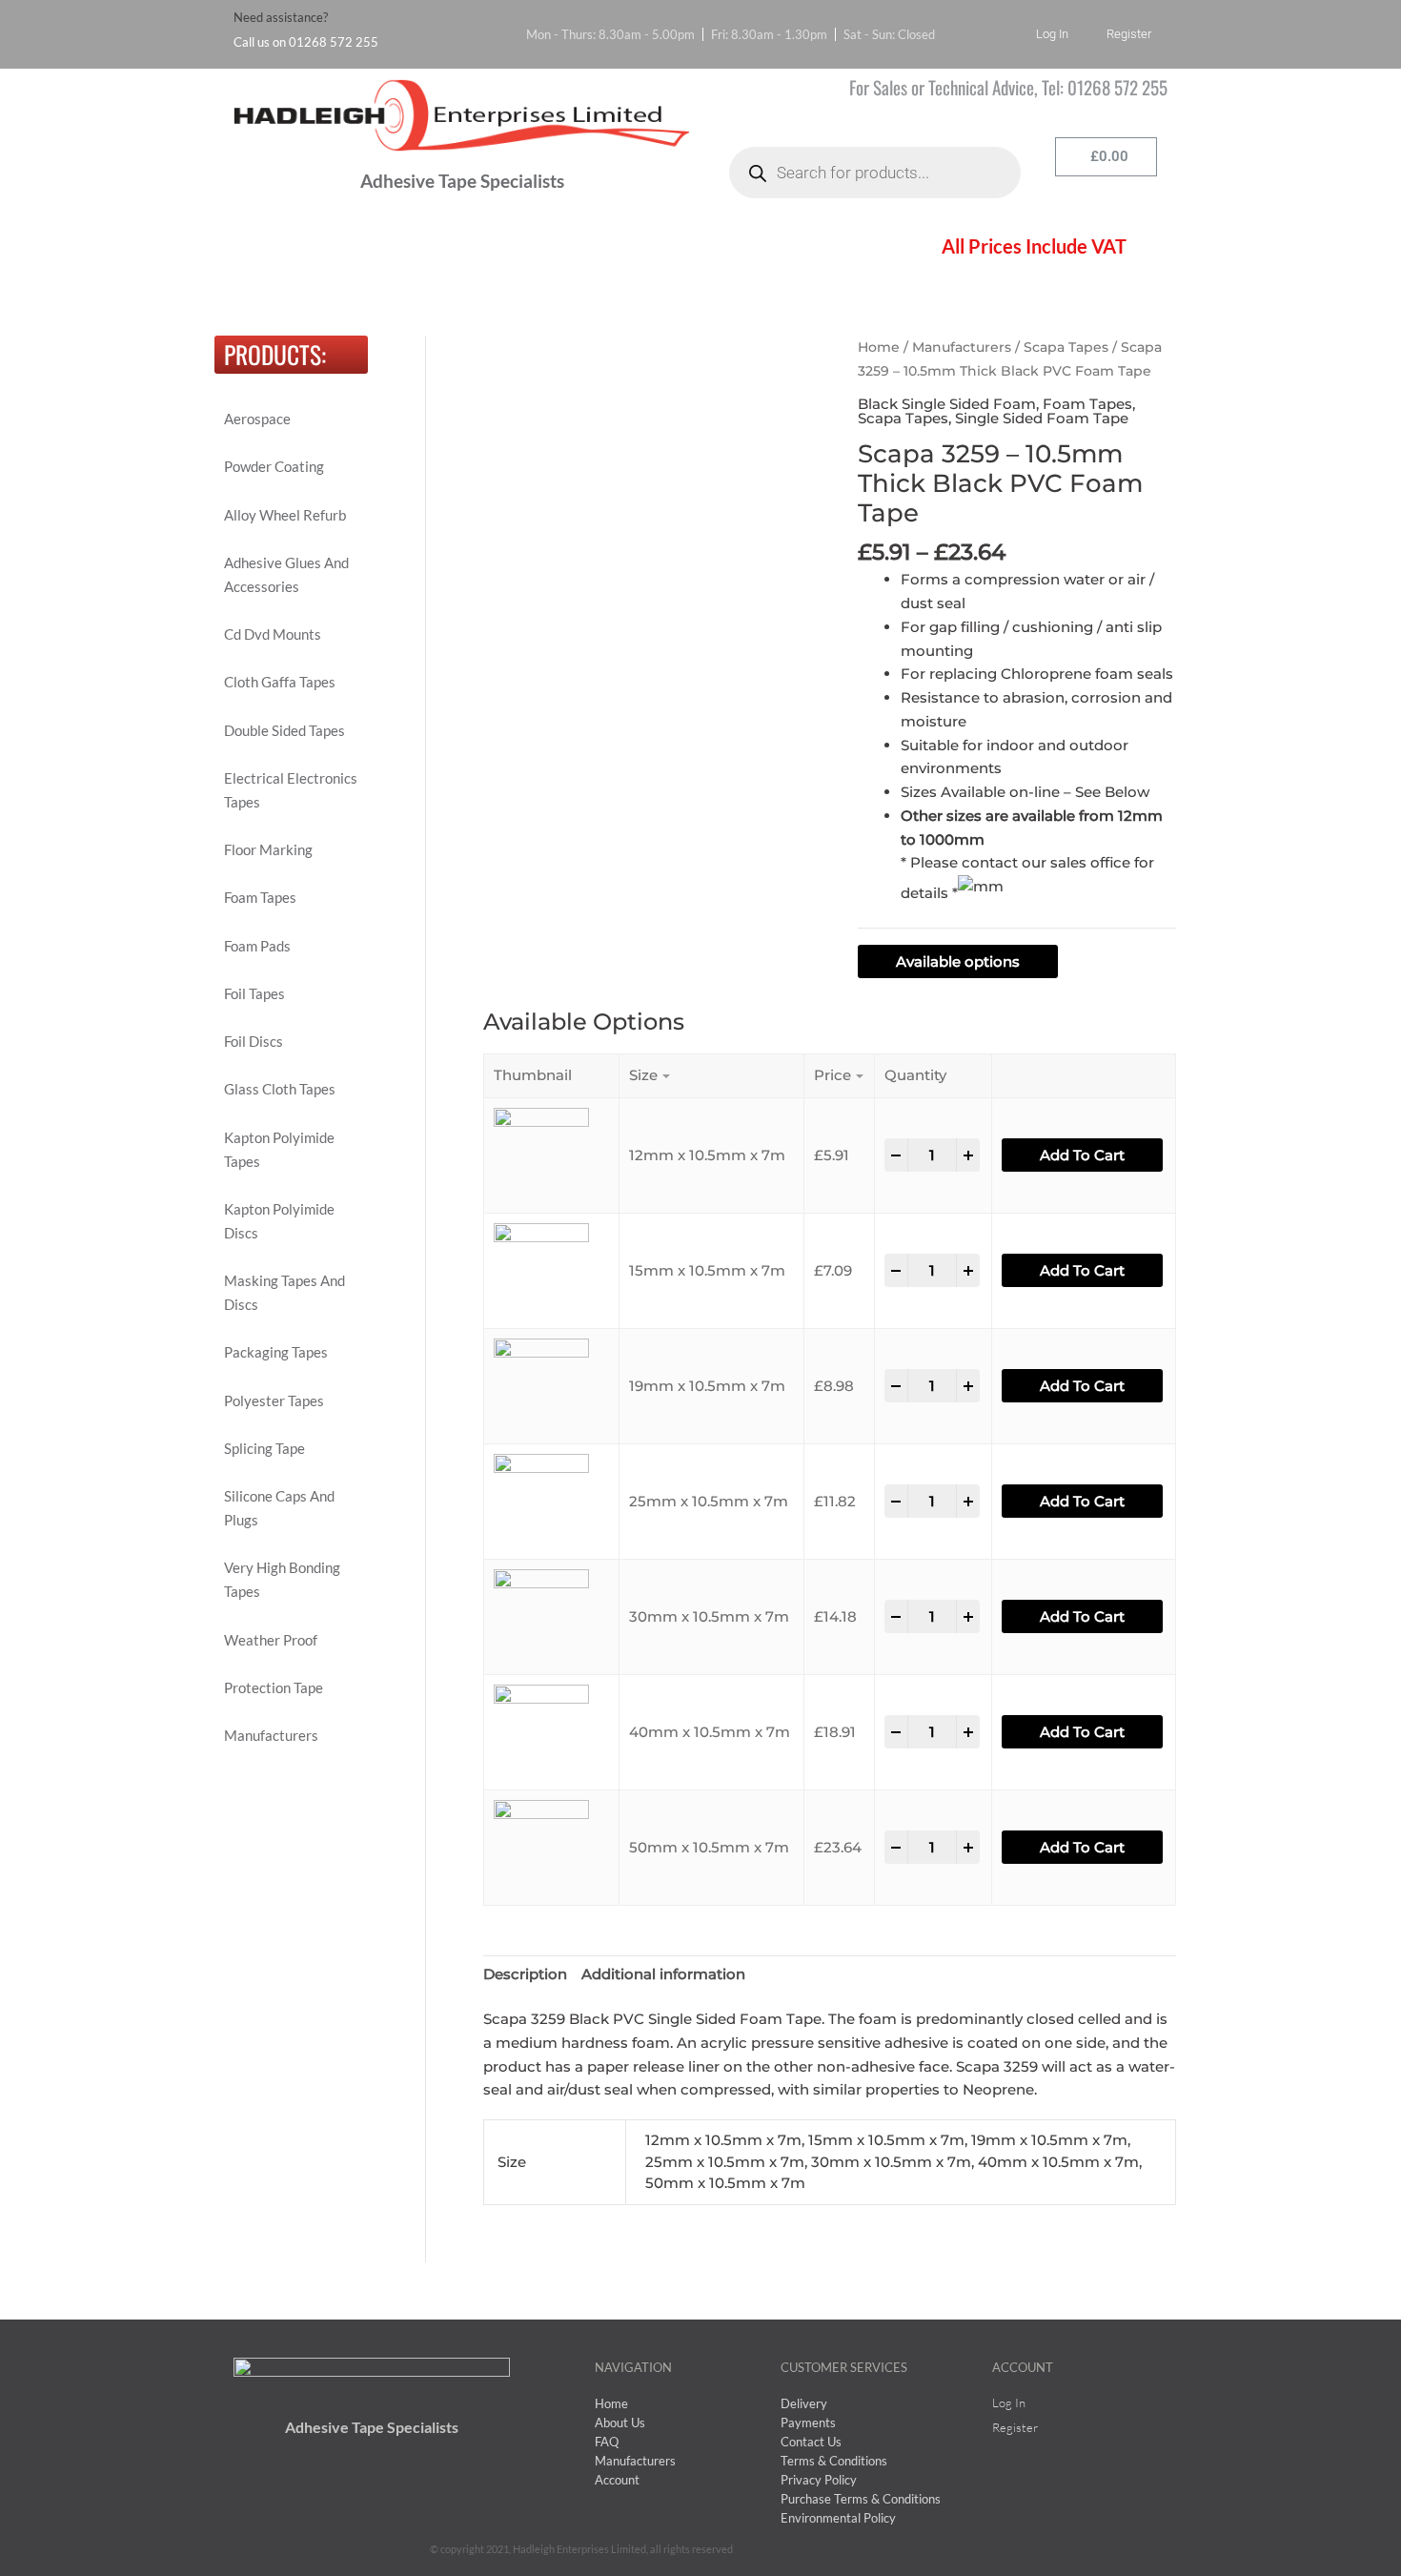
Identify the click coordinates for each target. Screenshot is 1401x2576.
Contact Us (781, 248)
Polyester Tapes (274, 1400)
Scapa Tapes (1066, 347)
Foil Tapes (254, 993)
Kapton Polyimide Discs (279, 1221)
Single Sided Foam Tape (1042, 418)
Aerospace (257, 419)
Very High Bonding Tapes (282, 1579)
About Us (381, 248)
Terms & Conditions (622, 248)
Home (273, 248)
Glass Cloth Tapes (280, 1089)
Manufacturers (271, 1735)
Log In (1052, 34)
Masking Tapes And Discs (284, 1292)
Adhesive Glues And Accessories (286, 574)
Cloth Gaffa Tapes (280, 682)
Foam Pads (257, 946)
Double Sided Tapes (284, 730)
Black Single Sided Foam (947, 404)
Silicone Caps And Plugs (279, 1508)
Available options (958, 961)
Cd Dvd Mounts (273, 634)
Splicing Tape (264, 1448)
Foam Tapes (260, 897)
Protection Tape (274, 1687)
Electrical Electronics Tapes (291, 790)
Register (1129, 34)
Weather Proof (271, 1640)
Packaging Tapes (276, 1352)
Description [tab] (525, 1974)
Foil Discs (254, 1041)
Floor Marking (268, 849)
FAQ (485, 248)
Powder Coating (274, 466)
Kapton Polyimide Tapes (279, 1149)
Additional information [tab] (663, 1974)
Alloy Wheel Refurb (285, 515)
